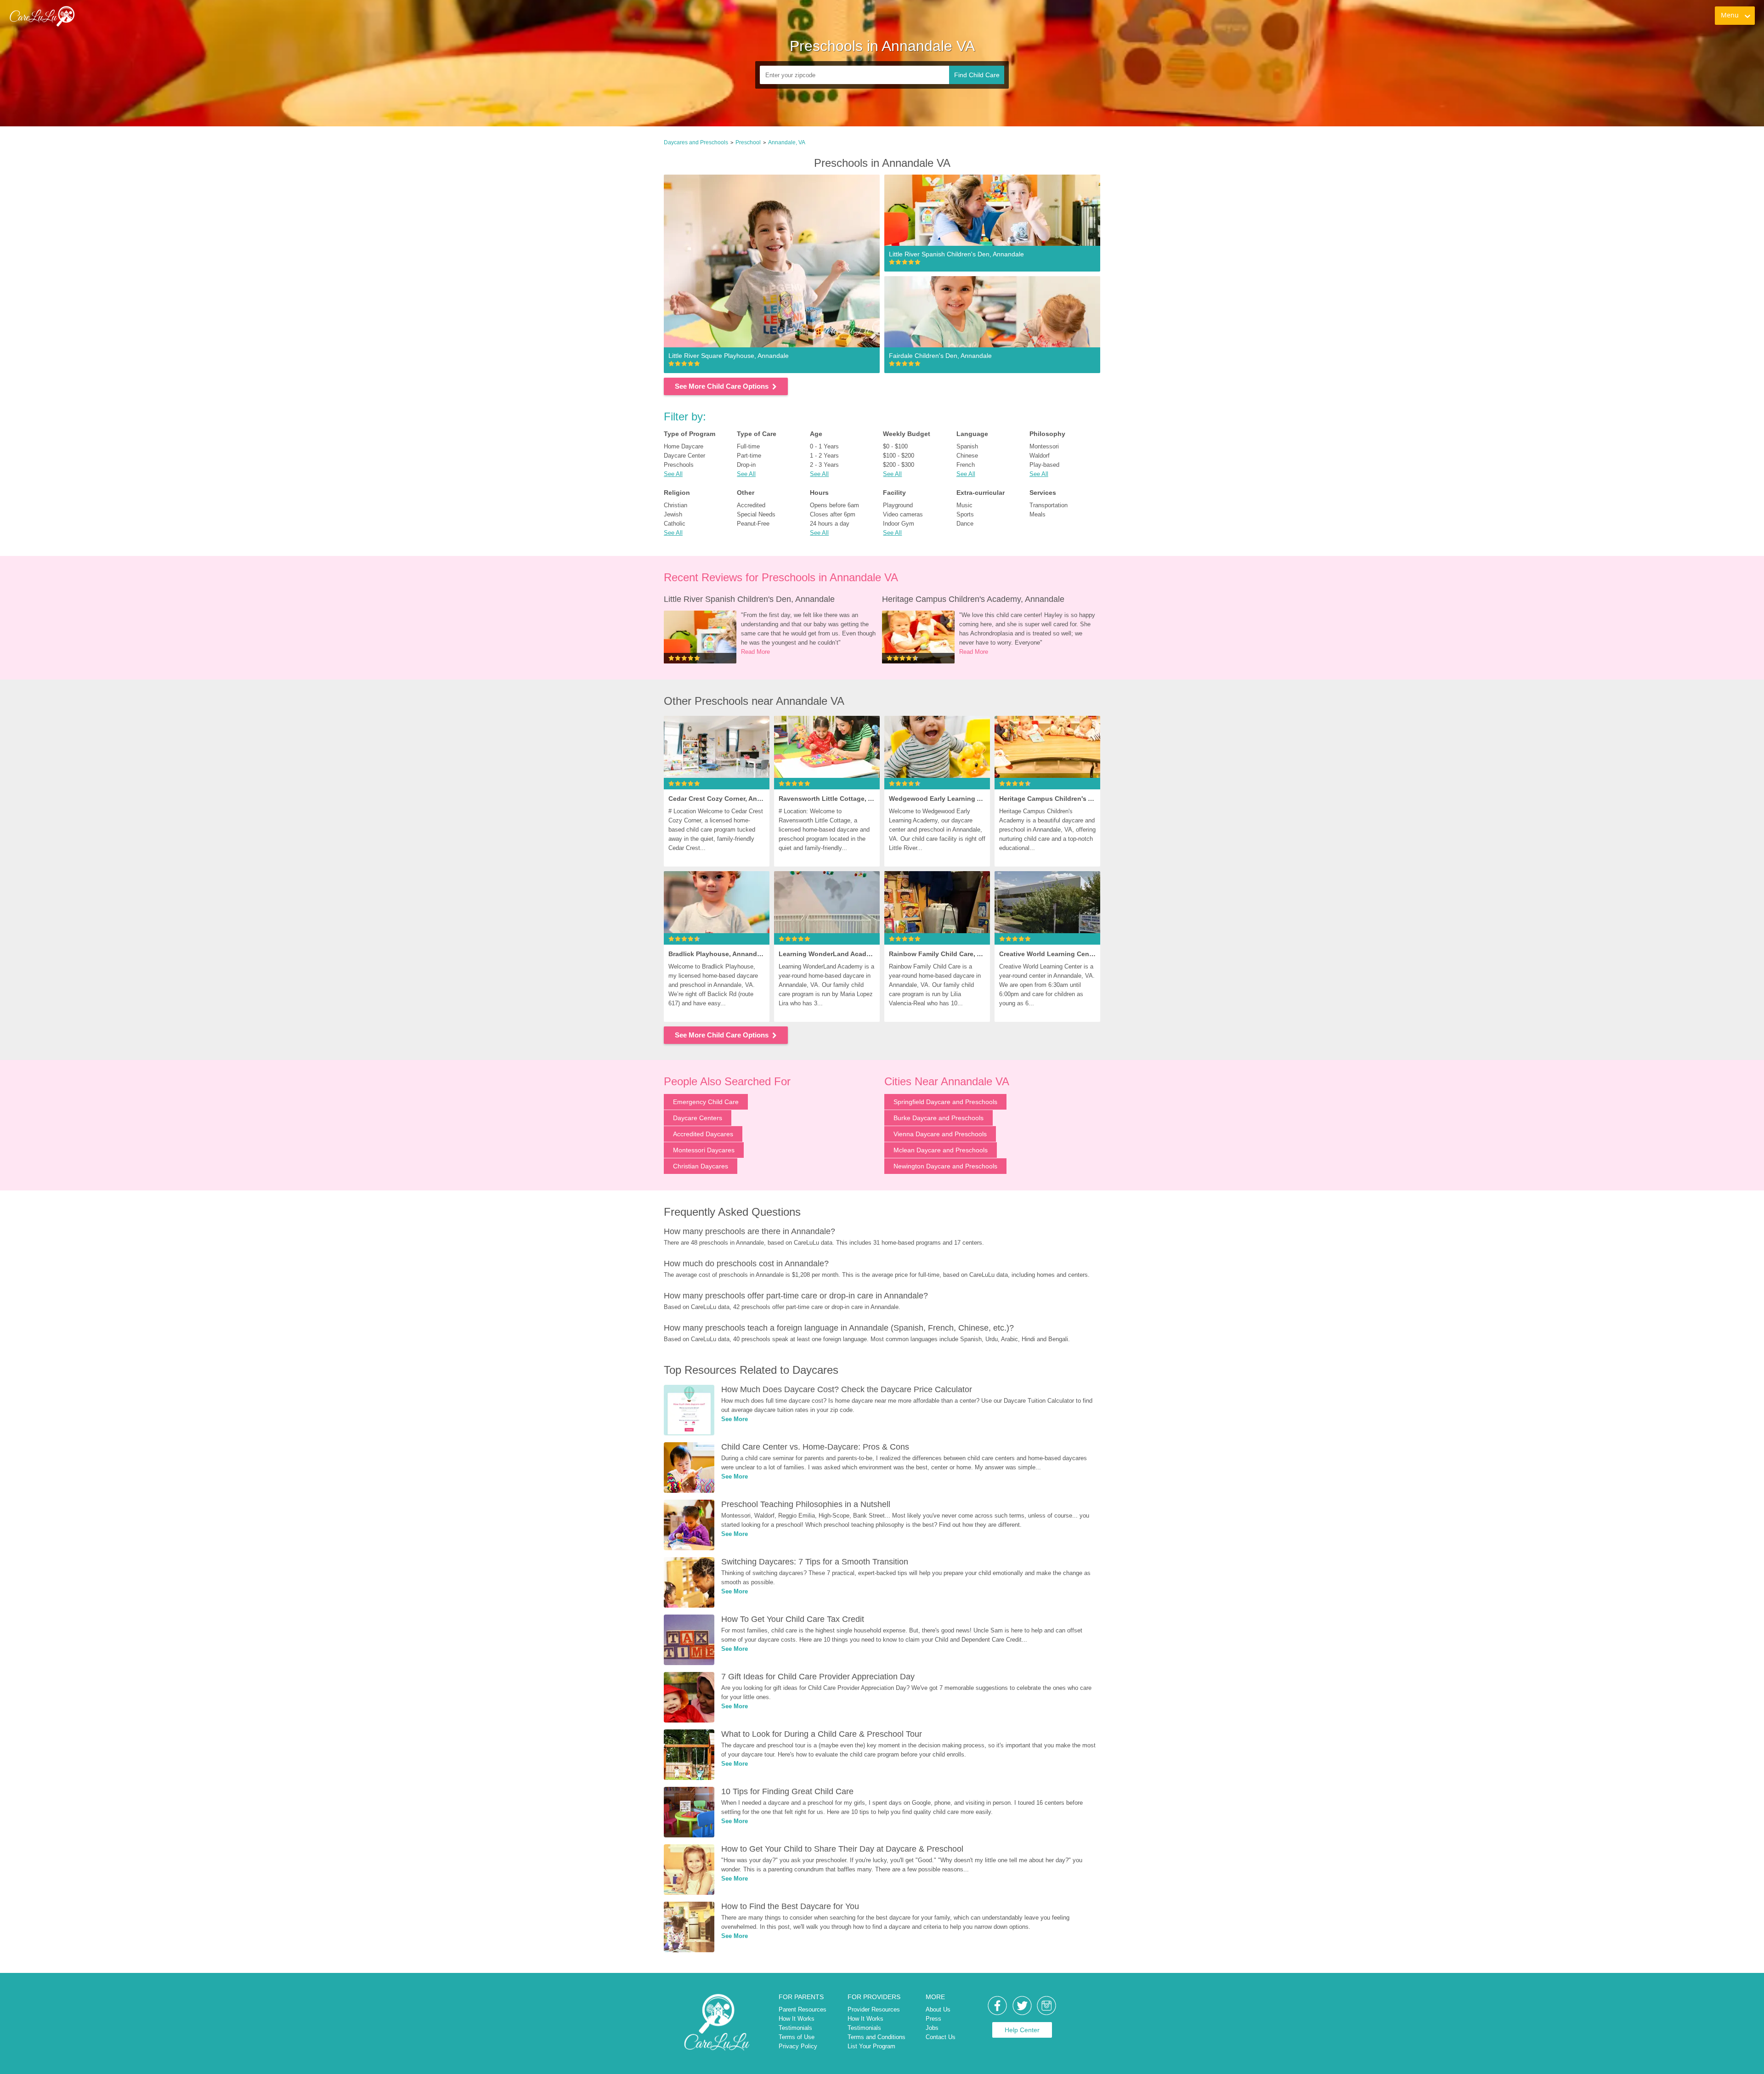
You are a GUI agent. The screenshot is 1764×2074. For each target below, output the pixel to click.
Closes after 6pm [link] (833, 514)
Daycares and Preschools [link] (696, 142)
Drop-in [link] (746, 465)
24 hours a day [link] (830, 524)
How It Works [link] (797, 2019)
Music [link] (964, 505)
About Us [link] (938, 2009)
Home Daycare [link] (684, 446)
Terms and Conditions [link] (876, 2037)
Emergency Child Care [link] (706, 1102)
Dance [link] (965, 524)
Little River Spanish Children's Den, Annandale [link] (749, 599)
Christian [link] (676, 505)
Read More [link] (755, 652)
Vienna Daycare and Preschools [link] (940, 1134)
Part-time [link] (749, 456)
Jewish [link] (673, 514)
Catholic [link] (675, 524)
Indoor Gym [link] (899, 524)
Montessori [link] (1044, 446)
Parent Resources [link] (803, 2009)
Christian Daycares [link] (701, 1166)
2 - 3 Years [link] (824, 465)
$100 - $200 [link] (899, 456)
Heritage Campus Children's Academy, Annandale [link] (973, 599)
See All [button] (673, 474)
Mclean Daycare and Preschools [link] (941, 1150)
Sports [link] (965, 514)
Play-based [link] (1044, 465)
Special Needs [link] (756, 514)
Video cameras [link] (903, 514)
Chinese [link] (967, 456)
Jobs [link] (932, 2028)
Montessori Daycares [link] (704, 1150)
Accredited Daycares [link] (703, 1134)
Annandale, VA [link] (787, 142)
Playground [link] (898, 505)
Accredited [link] (751, 505)
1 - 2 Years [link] (824, 456)
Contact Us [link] (941, 2037)
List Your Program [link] (871, 2046)
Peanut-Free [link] (753, 524)
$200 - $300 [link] (899, 465)
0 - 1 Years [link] (824, 446)
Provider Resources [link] (874, 2009)
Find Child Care (977, 75)
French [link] (966, 465)
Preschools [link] (679, 465)
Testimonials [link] (795, 2028)
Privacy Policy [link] (798, 2046)
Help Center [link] (1022, 2030)
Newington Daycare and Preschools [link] (945, 1166)
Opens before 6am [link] (834, 505)
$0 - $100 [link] (895, 446)
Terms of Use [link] (797, 2037)
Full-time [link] (748, 446)
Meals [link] (1037, 514)
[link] (42, 16)
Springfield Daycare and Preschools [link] (945, 1102)
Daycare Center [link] (684, 456)
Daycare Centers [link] (698, 1118)
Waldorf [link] (1040, 456)
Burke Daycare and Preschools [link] (939, 1118)
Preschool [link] (748, 142)
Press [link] (933, 2019)
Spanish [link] (967, 446)
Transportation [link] (1049, 505)
